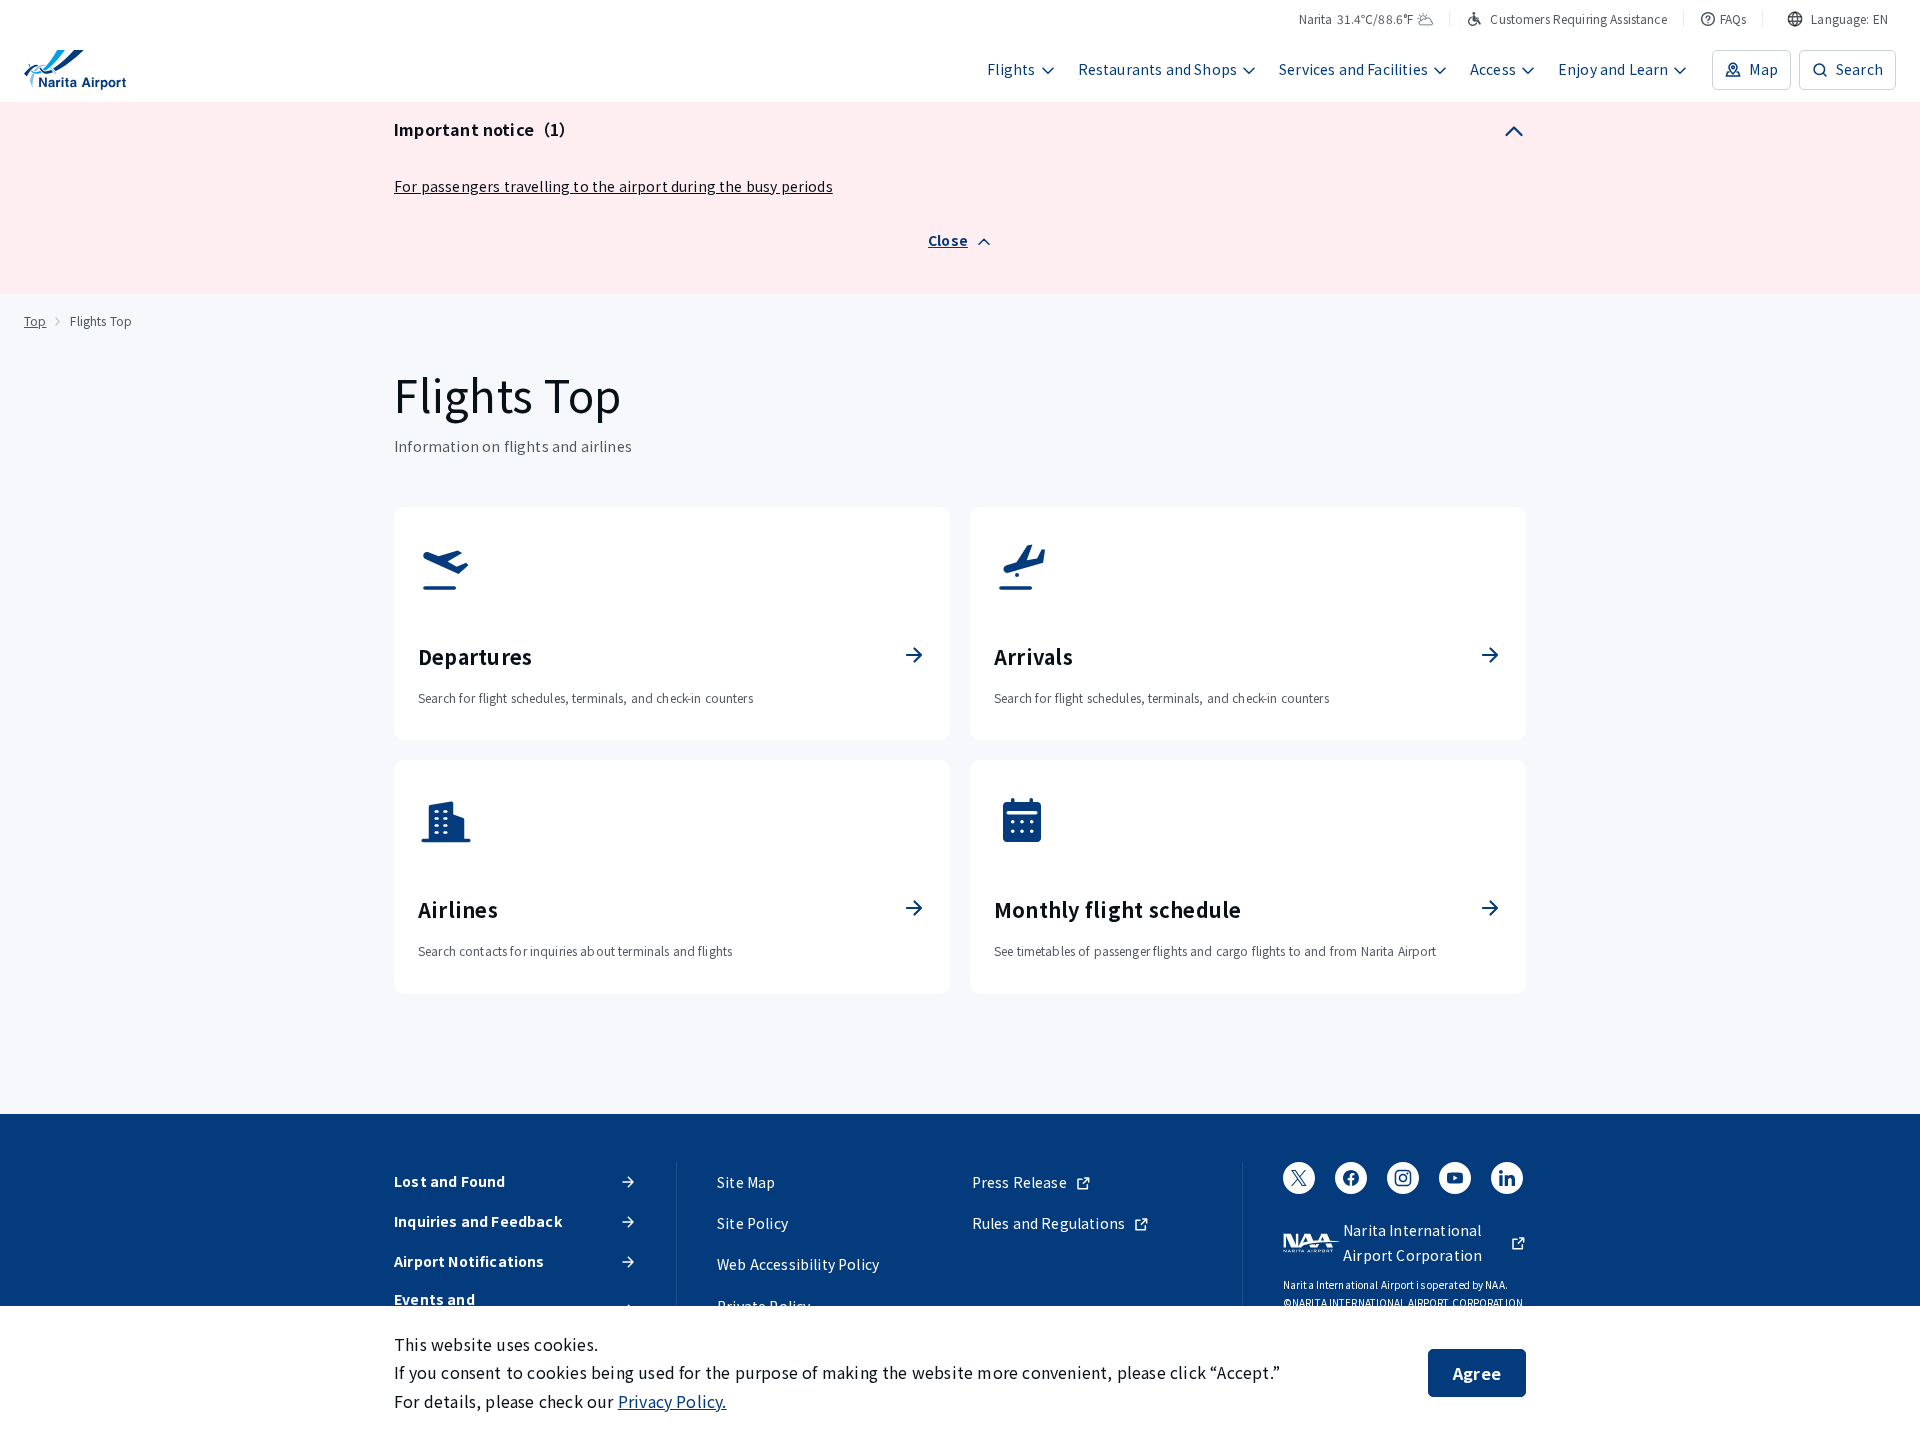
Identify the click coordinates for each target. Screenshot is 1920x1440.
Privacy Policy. (672, 1401)
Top (35, 320)
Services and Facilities (1353, 69)
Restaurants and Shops (1158, 69)
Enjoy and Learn (1613, 69)
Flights (1011, 69)
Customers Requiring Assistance (1578, 18)
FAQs (1733, 18)
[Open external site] (1299, 1185)
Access (1493, 69)
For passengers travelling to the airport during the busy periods (613, 186)
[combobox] (1837, 19)
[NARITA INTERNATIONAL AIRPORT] (75, 70)
